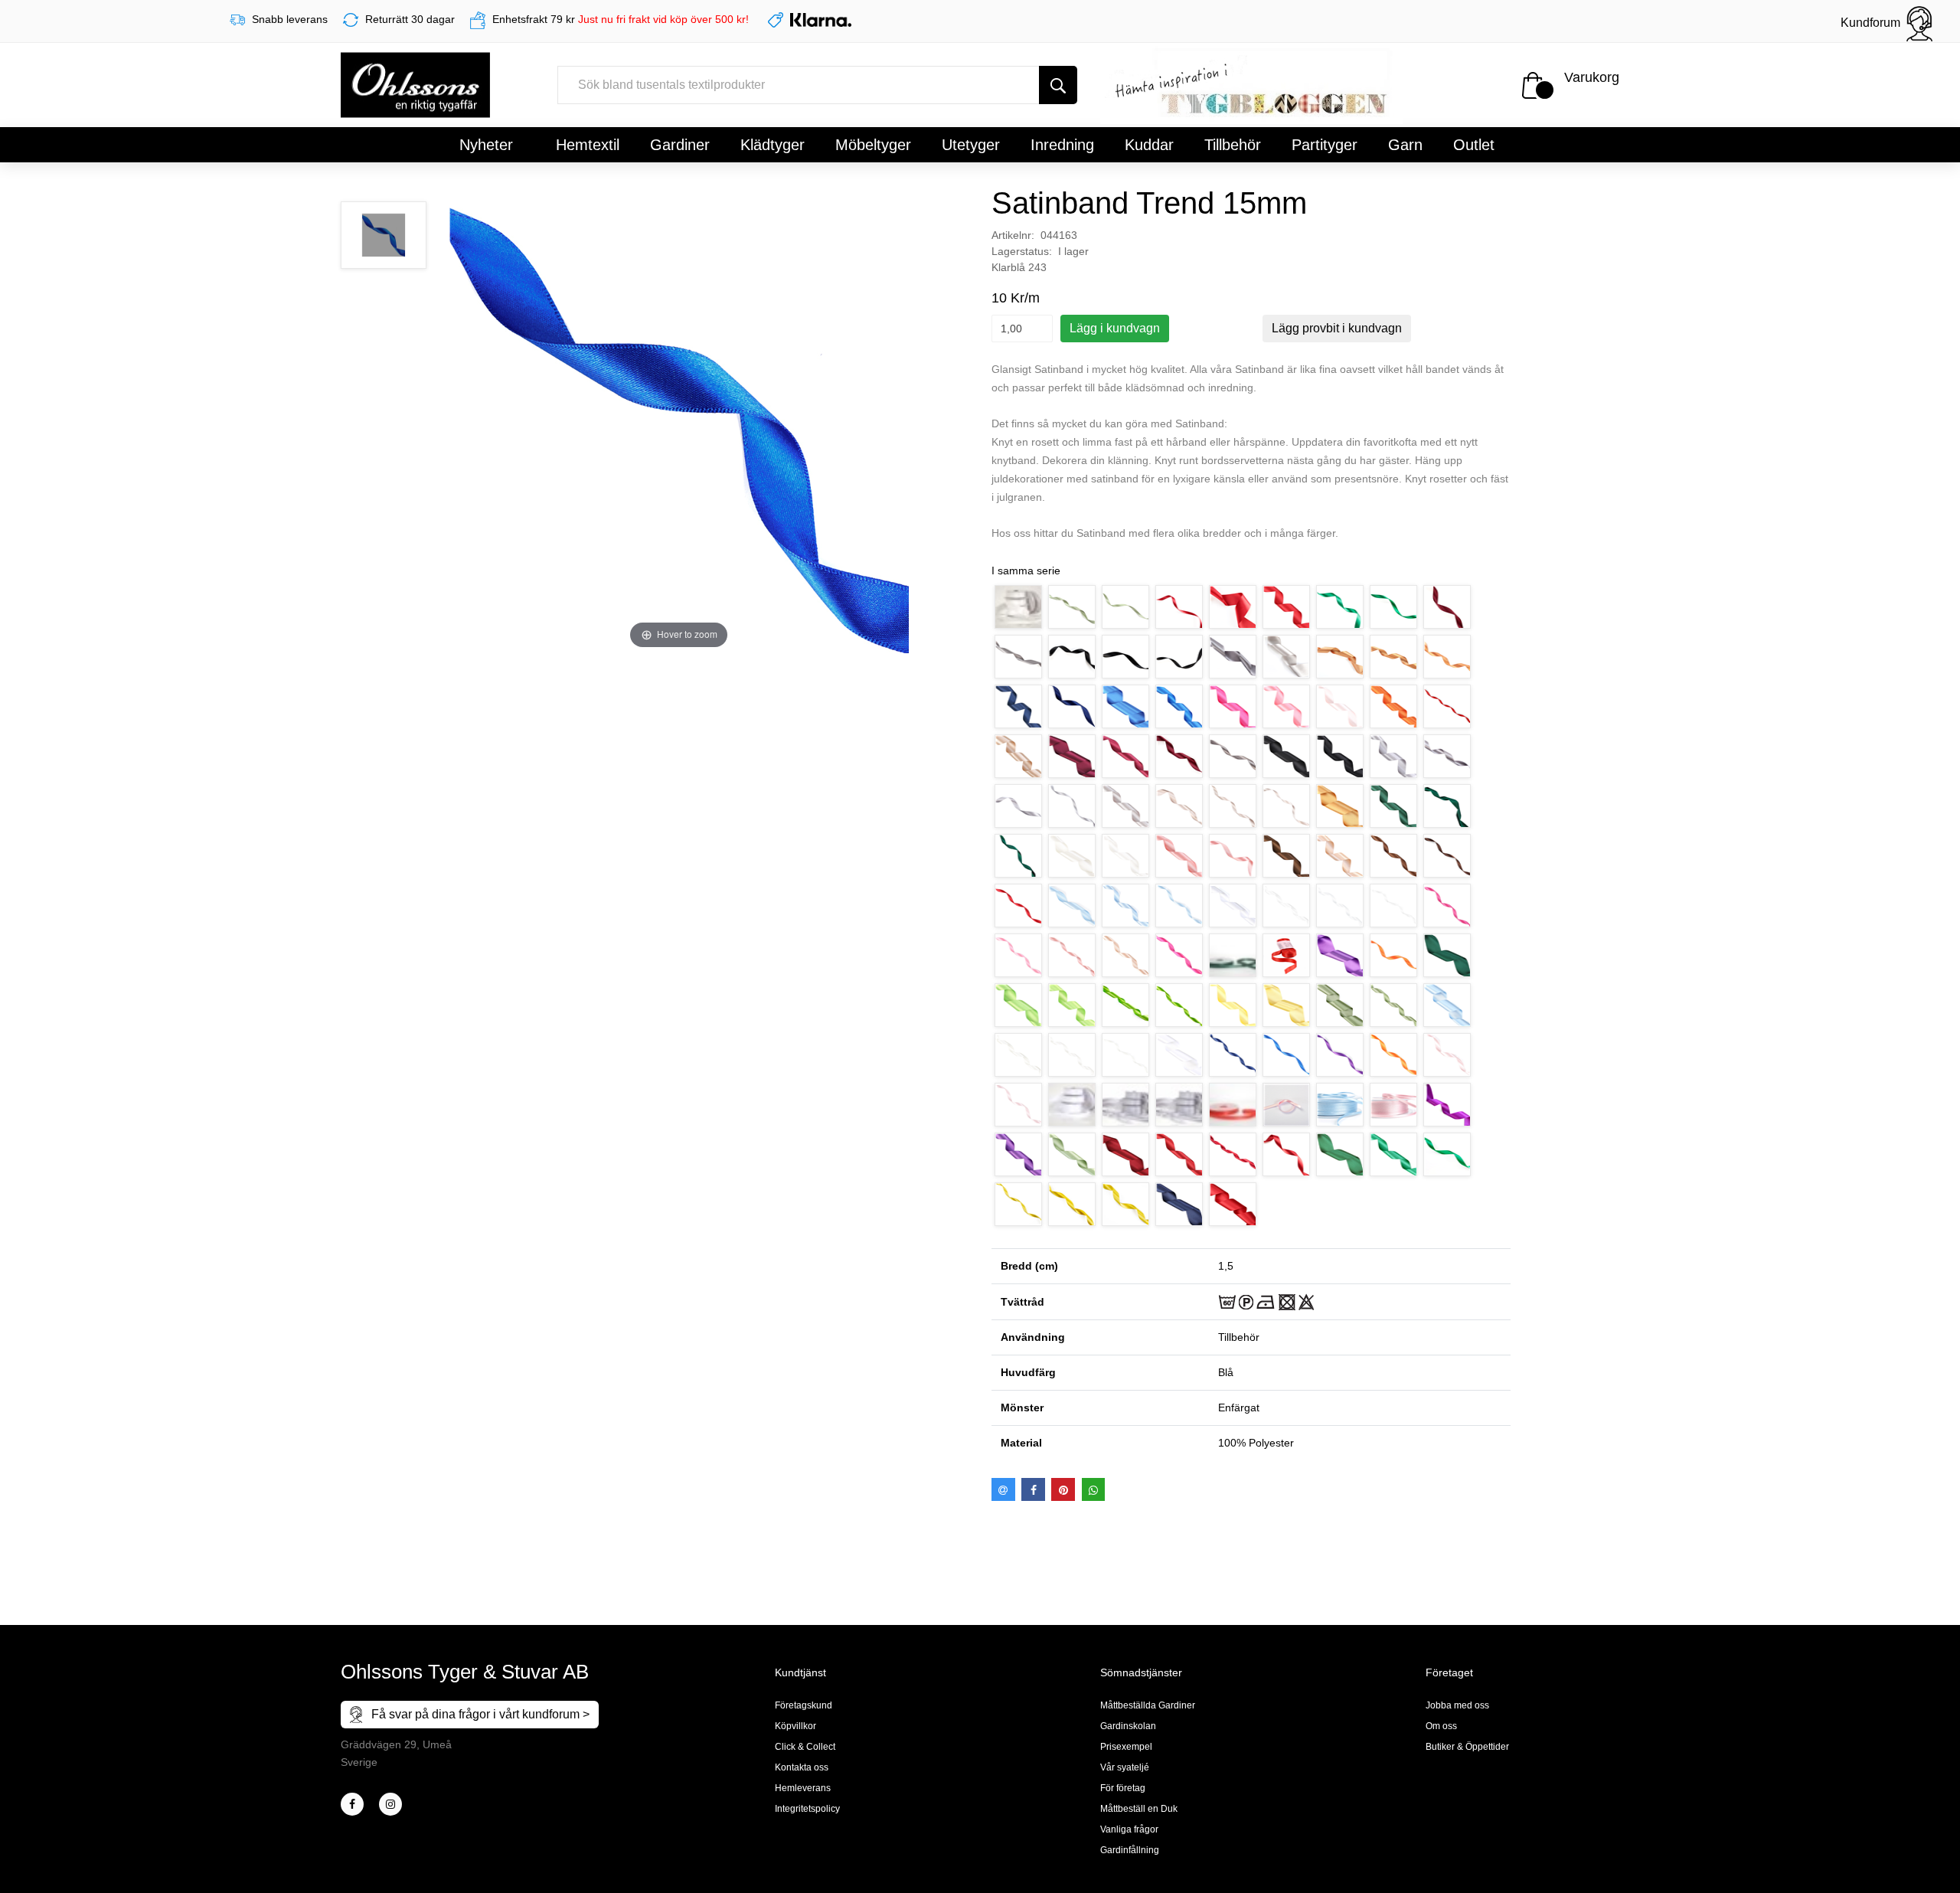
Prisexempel (1126, 1747)
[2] (352, 1804)
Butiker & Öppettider (1467, 1747)
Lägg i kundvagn (1115, 328)
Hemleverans (803, 1788)
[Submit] (1058, 85)
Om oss (1441, 1726)
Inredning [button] (1062, 145)
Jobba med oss (1457, 1705)
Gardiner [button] (680, 145)
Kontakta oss (802, 1767)
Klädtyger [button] (773, 145)
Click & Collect (805, 1747)
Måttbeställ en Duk (1139, 1809)
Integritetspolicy (807, 1809)
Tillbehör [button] (1233, 145)
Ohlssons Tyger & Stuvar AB (465, 1672)
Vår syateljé (1125, 1767)
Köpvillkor (795, 1726)
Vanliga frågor (1129, 1829)
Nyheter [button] (486, 145)
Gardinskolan (1128, 1726)
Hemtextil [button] (588, 145)
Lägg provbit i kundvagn (1337, 328)
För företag (1123, 1788)
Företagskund (804, 1705)
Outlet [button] (1474, 145)
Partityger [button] (1325, 145)
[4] (390, 1804)
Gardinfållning (1130, 1850)
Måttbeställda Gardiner (1148, 1705)
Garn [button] (1405, 145)
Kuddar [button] (1149, 145)
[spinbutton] (1022, 329)
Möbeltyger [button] (873, 145)
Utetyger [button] (971, 145)
